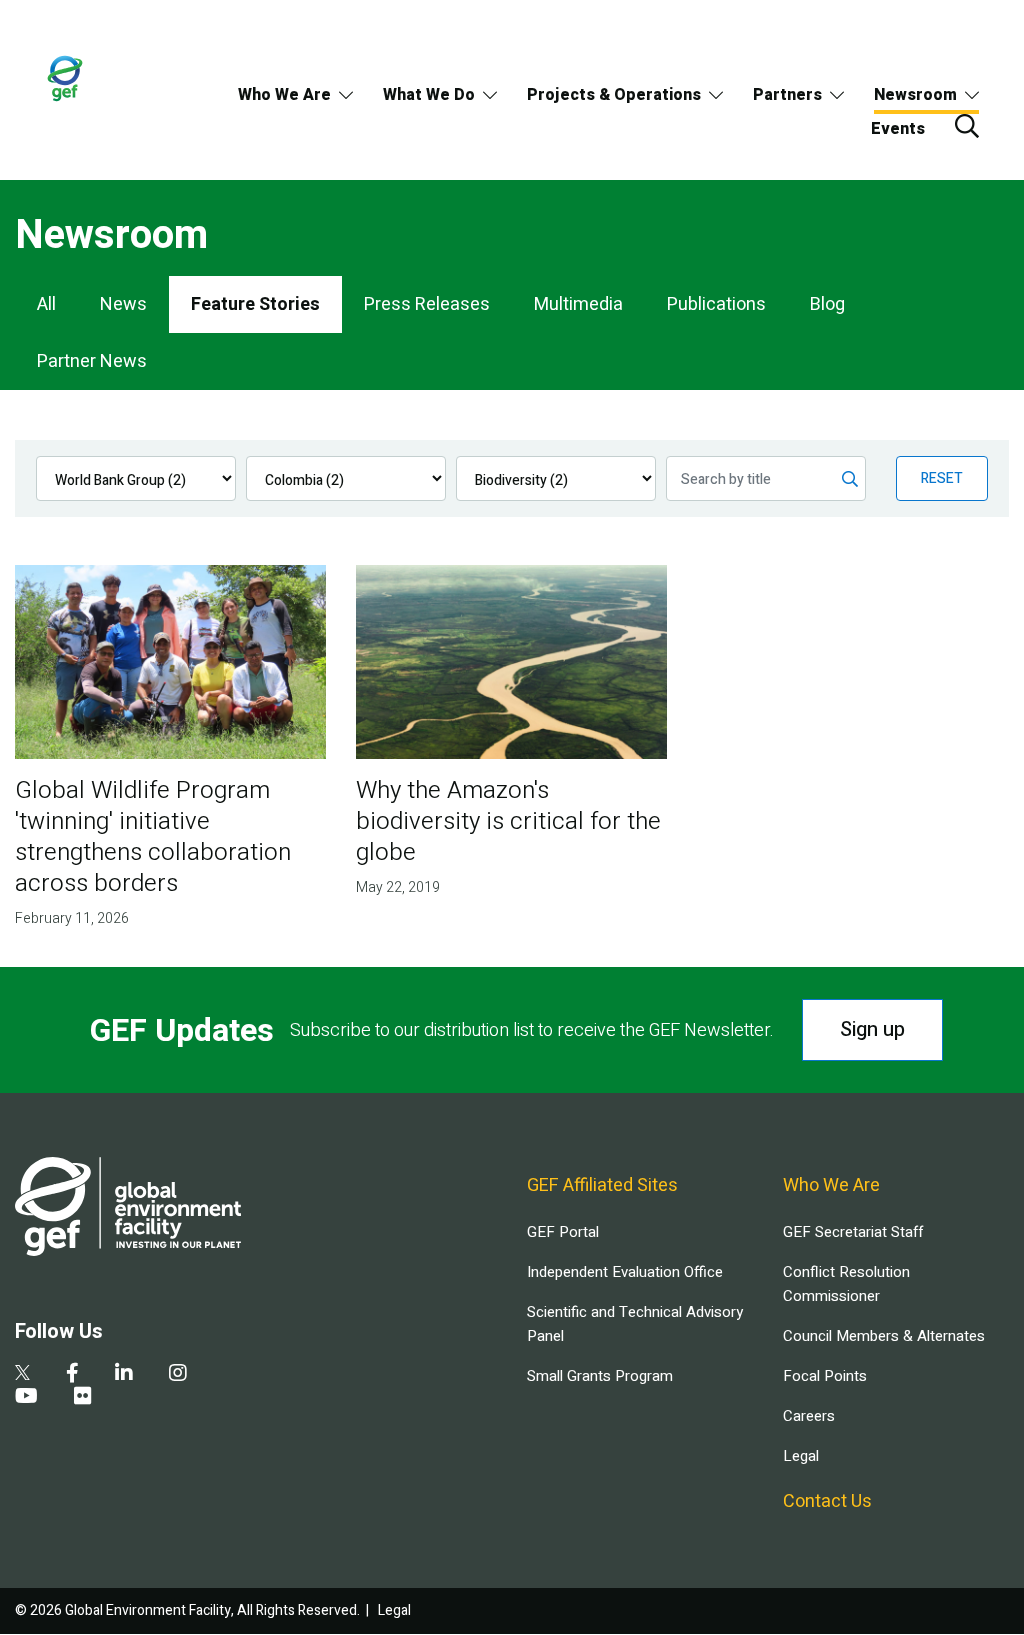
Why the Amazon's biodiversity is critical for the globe (508, 821)
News (123, 304)
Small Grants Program (600, 1376)
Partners (787, 95)
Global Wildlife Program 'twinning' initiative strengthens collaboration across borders (153, 837)
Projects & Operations (614, 95)
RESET (942, 478)
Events (898, 129)
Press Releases (427, 304)
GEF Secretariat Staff (853, 1232)
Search (967, 126)
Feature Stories (255, 304)
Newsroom (915, 95)
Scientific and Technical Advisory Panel (635, 1324)
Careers (809, 1416)
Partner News (92, 361)
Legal (801, 1456)
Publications (716, 304)
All (46, 304)
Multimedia (578, 304)
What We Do (429, 95)
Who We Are (284, 95)
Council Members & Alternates (884, 1336)
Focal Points (825, 1376)
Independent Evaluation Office (625, 1272)
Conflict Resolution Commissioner (846, 1284)
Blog (827, 304)
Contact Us (827, 1501)
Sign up (872, 1029)
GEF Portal (563, 1232)
